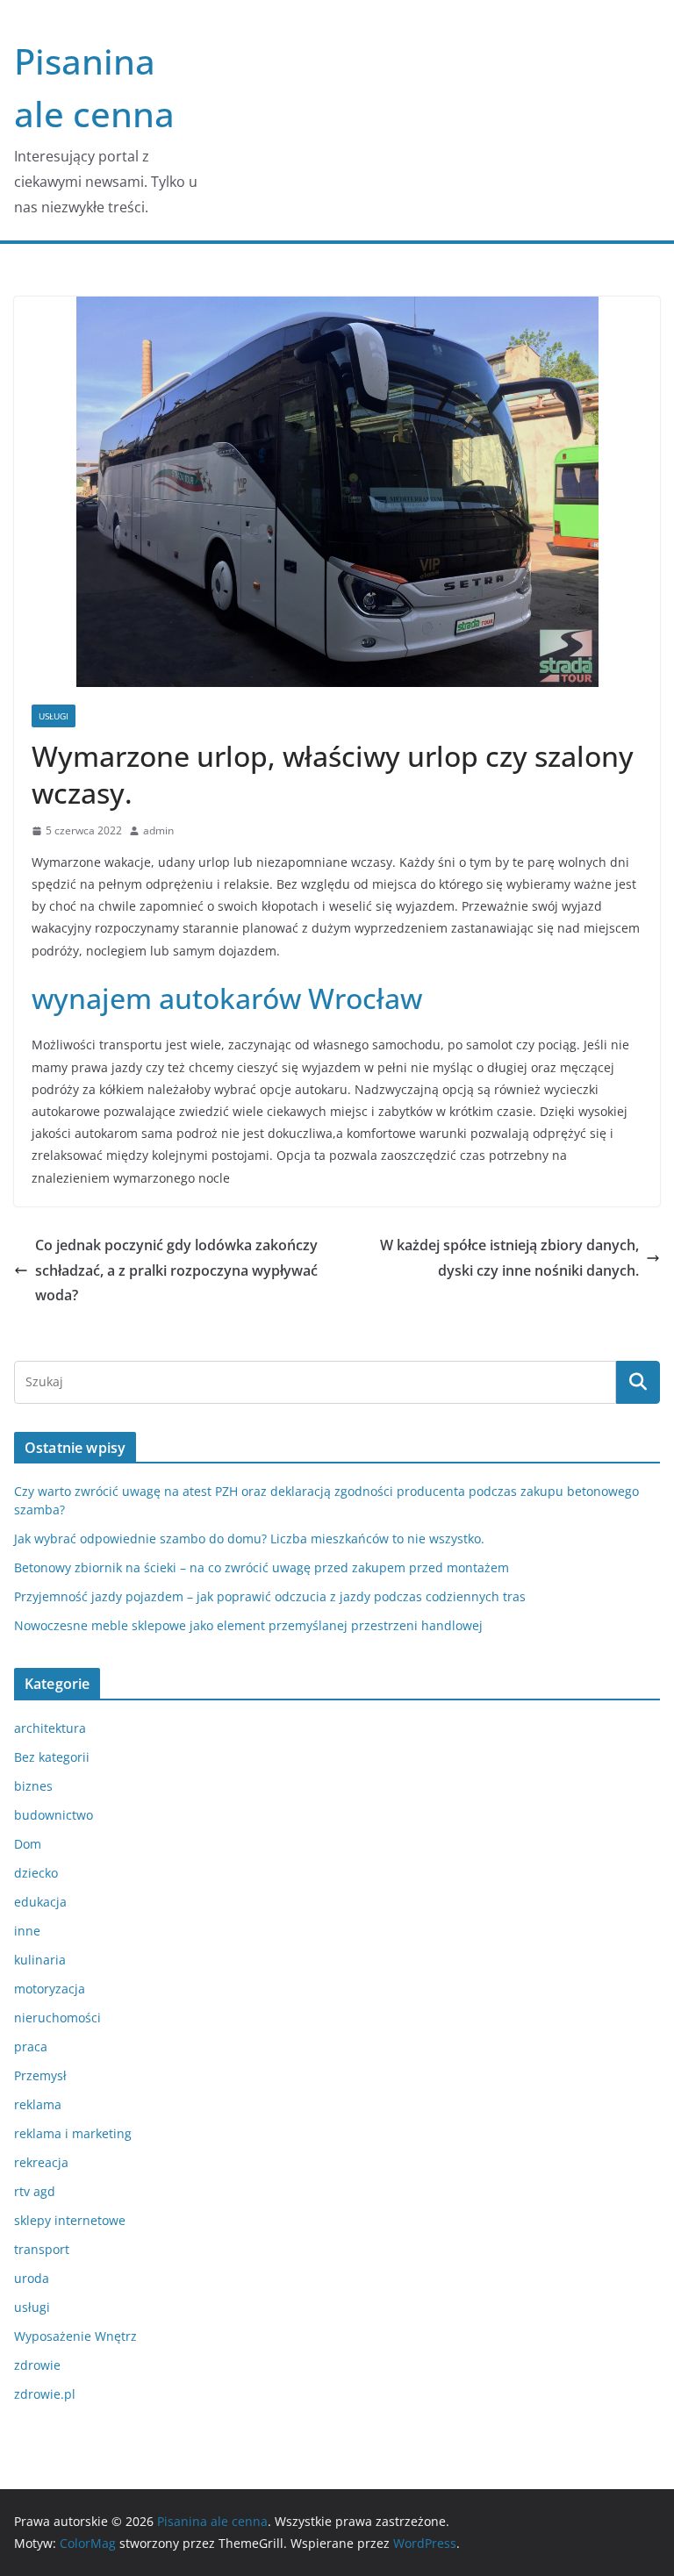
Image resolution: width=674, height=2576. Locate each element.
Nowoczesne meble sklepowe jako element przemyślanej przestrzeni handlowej (248, 1625)
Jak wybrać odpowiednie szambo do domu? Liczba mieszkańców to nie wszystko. (249, 1538)
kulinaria (40, 1960)
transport (42, 2249)
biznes (33, 1786)
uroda (32, 2278)
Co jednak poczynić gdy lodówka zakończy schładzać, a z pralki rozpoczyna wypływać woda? (176, 1270)
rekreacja (41, 2162)
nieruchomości (57, 2018)
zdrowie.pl (45, 2394)
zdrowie (37, 2365)
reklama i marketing (73, 2133)
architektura (50, 1728)
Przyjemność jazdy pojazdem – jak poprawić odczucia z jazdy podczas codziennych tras (270, 1596)
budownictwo (54, 1815)
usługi (54, 716)
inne (27, 1931)
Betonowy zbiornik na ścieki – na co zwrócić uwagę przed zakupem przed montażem (262, 1567)
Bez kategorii (52, 1757)
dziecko (36, 1873)
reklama (38, 2104)
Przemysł (40, 2075)
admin (158, 830)
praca (31, 2046)
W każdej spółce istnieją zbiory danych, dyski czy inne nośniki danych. (509, 1258)
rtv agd (35, 2191)
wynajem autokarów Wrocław (227, 998)
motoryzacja (50, 1989)
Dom (28, 1844)
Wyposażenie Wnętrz (75, 2336)
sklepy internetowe (70, 2220)
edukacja (40, 1902)
